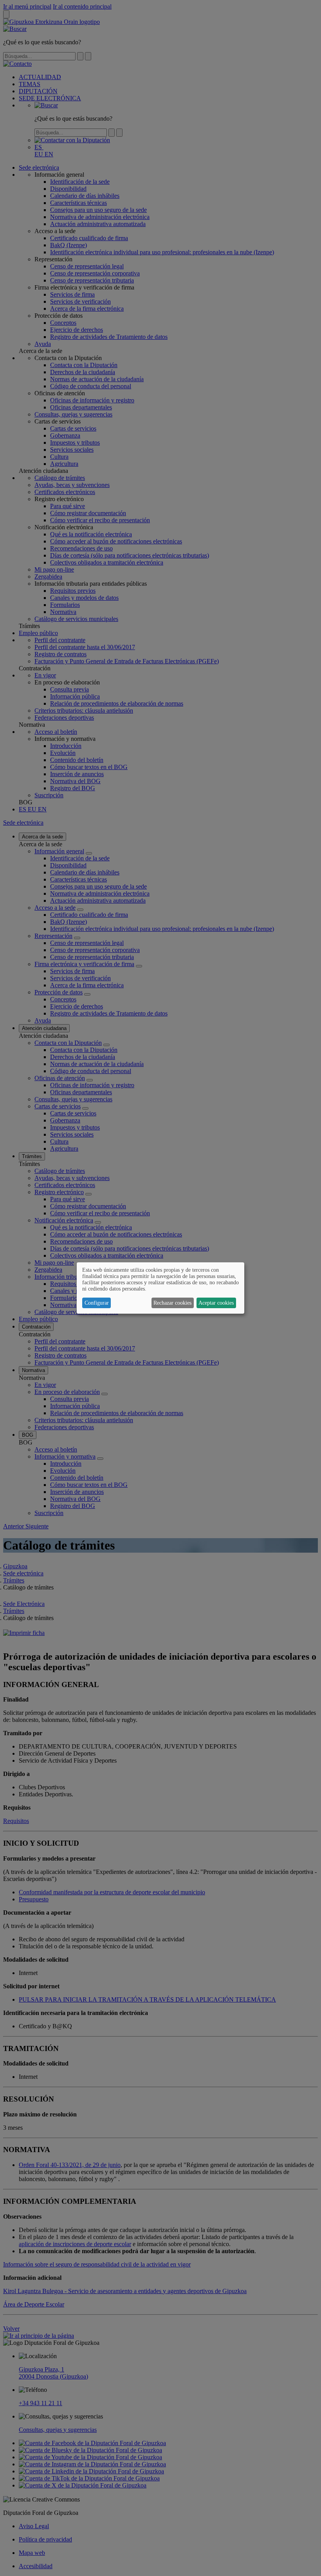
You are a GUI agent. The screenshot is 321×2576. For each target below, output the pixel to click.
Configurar (97, 1303)
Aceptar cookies (216, 1303)
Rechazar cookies (172, 1303)
